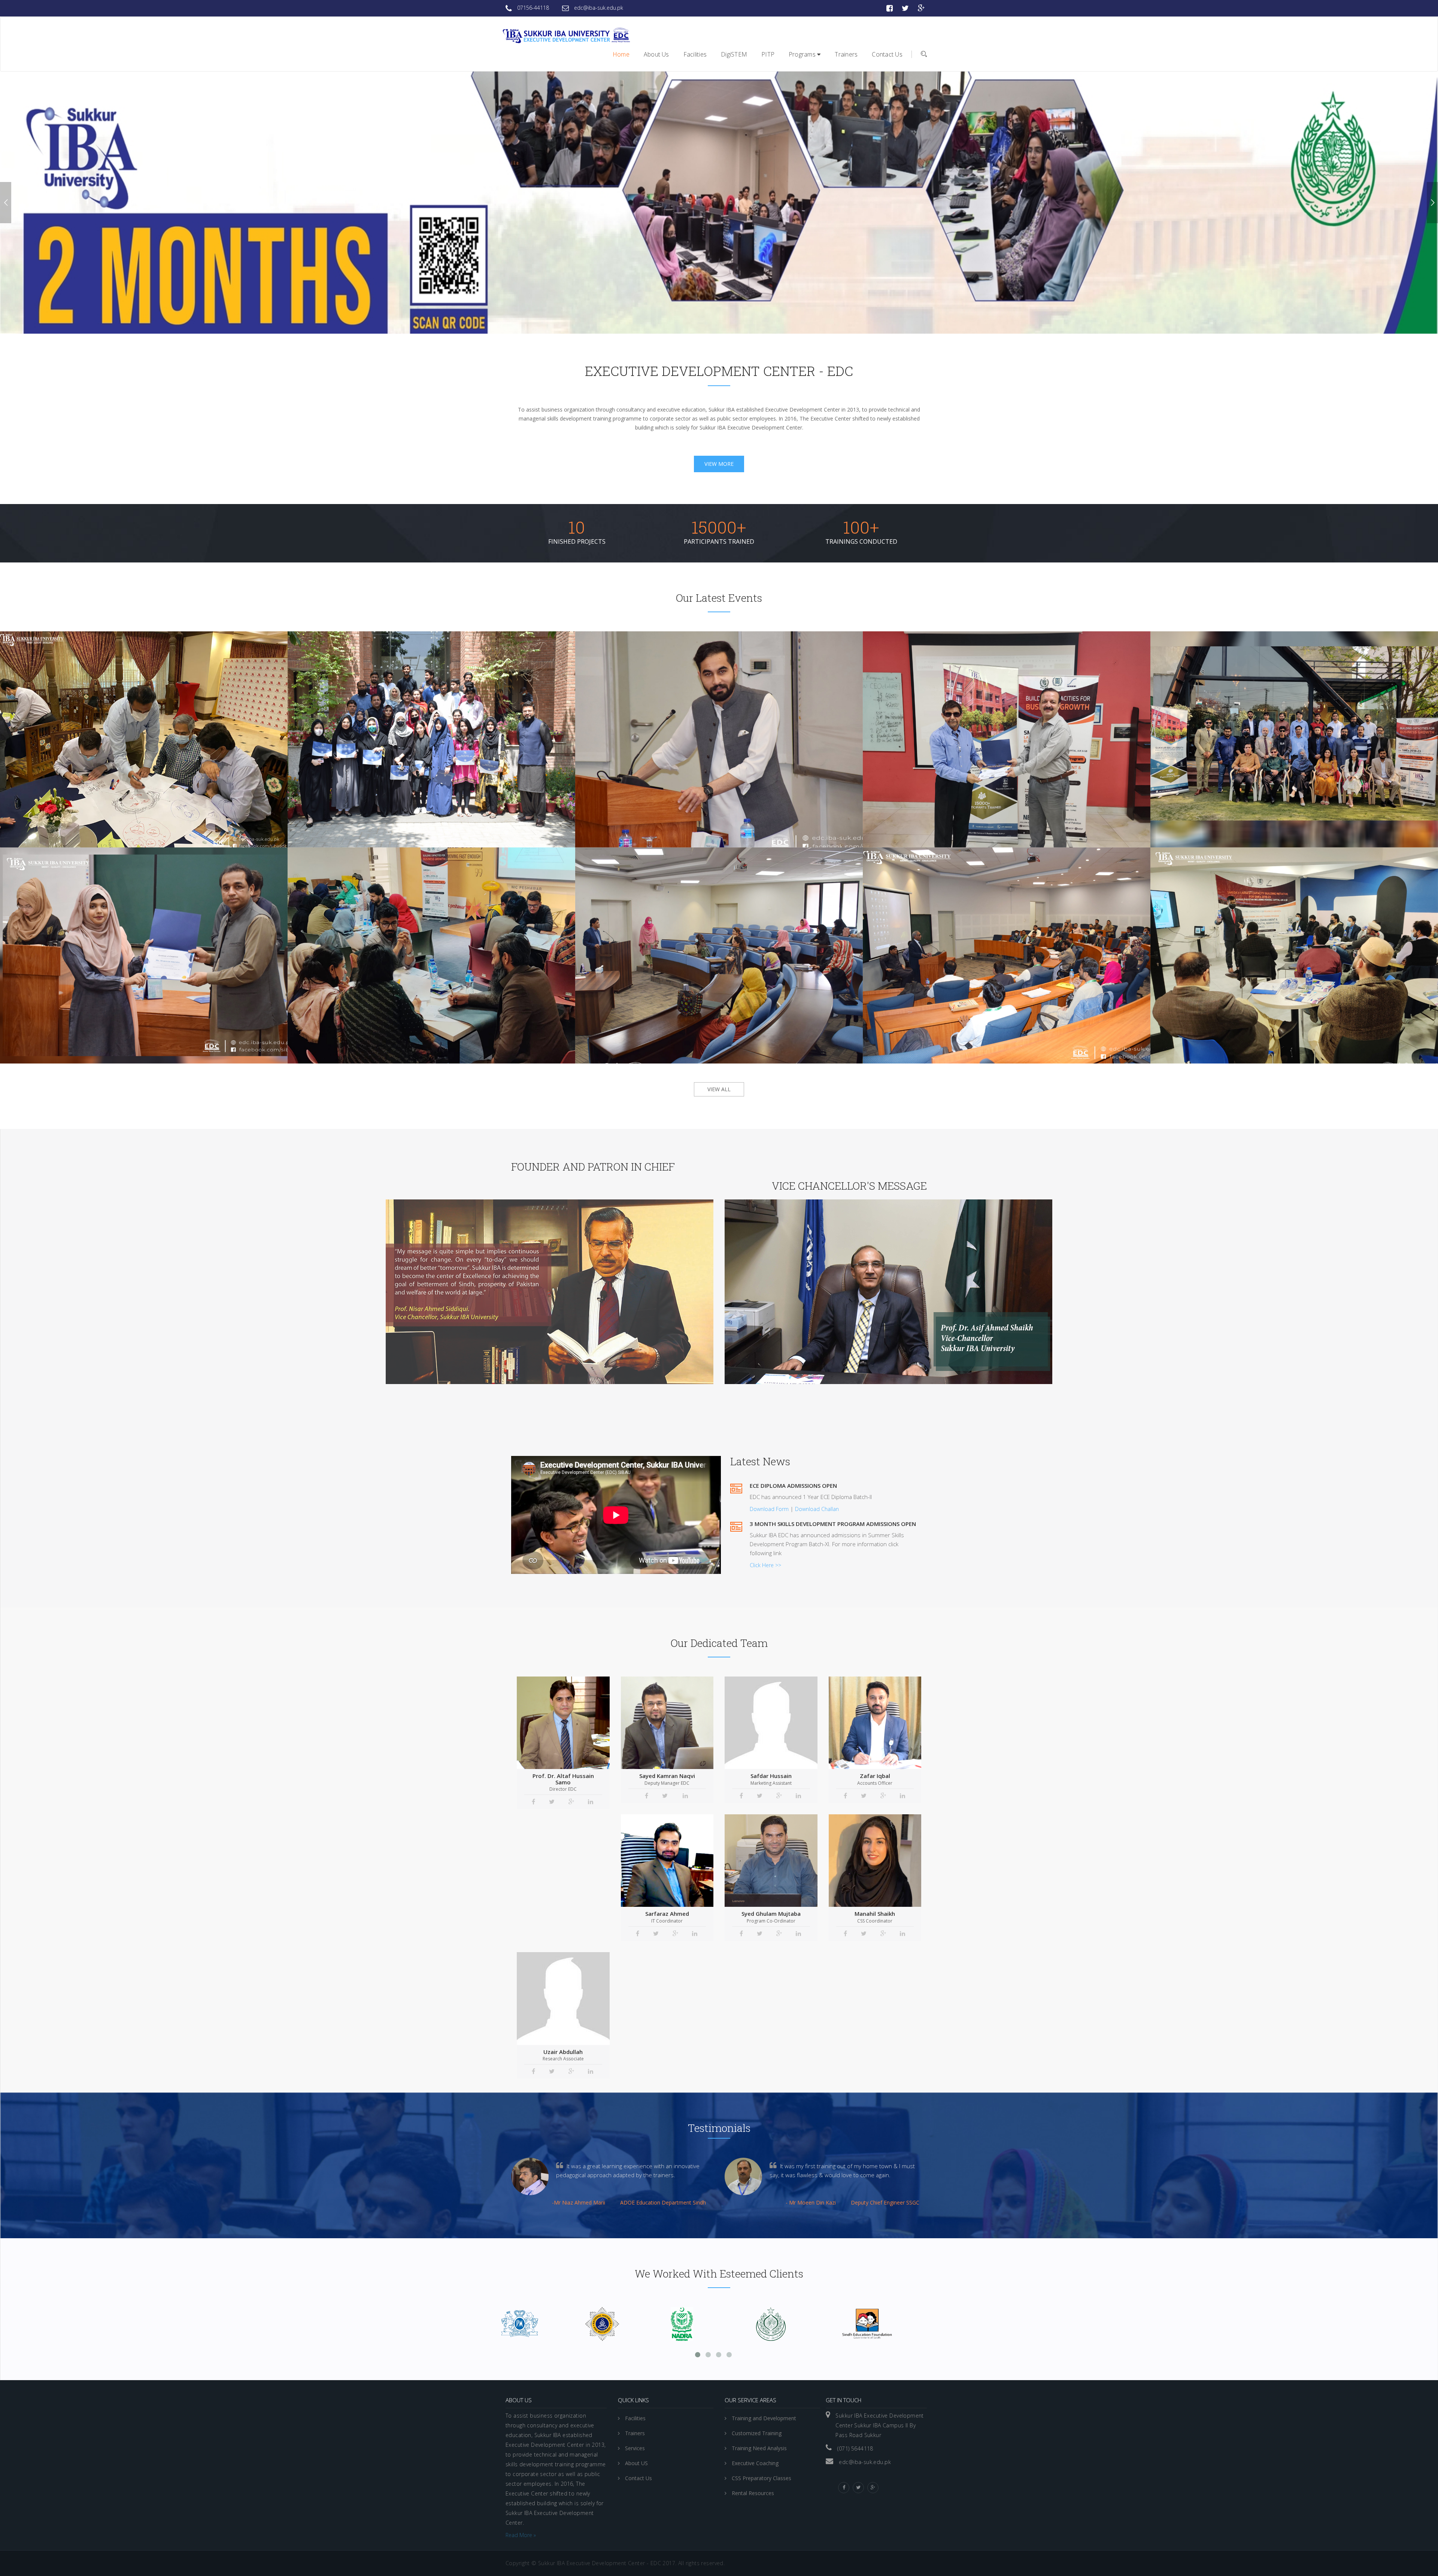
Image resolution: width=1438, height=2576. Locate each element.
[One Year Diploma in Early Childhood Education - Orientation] (698, 933)
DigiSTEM (734, 54)
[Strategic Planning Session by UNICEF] (122, 717)
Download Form (770, 1509)
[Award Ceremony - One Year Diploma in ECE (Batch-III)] (122, 933)
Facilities (695, 54)
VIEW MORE (719, 464)
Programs (803, 54)
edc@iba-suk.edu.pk (598, 8)
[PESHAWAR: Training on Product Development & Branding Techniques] (410, 933)
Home (621, 54)
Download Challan (817, 1509)
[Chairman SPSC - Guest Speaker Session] (985, 933)
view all (719, 1089)
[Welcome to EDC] (565, 34)
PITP (768, 54)
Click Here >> (765, 1565)
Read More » (521, 2535)
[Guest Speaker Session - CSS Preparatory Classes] (698, 717)
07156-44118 (532, 8)
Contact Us (887, 54)
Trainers (846, 54)
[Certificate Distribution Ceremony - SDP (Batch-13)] (410, 717)
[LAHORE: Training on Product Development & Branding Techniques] (985, 717)
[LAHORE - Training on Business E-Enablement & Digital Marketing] (1273, 933)
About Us (656, 54)
